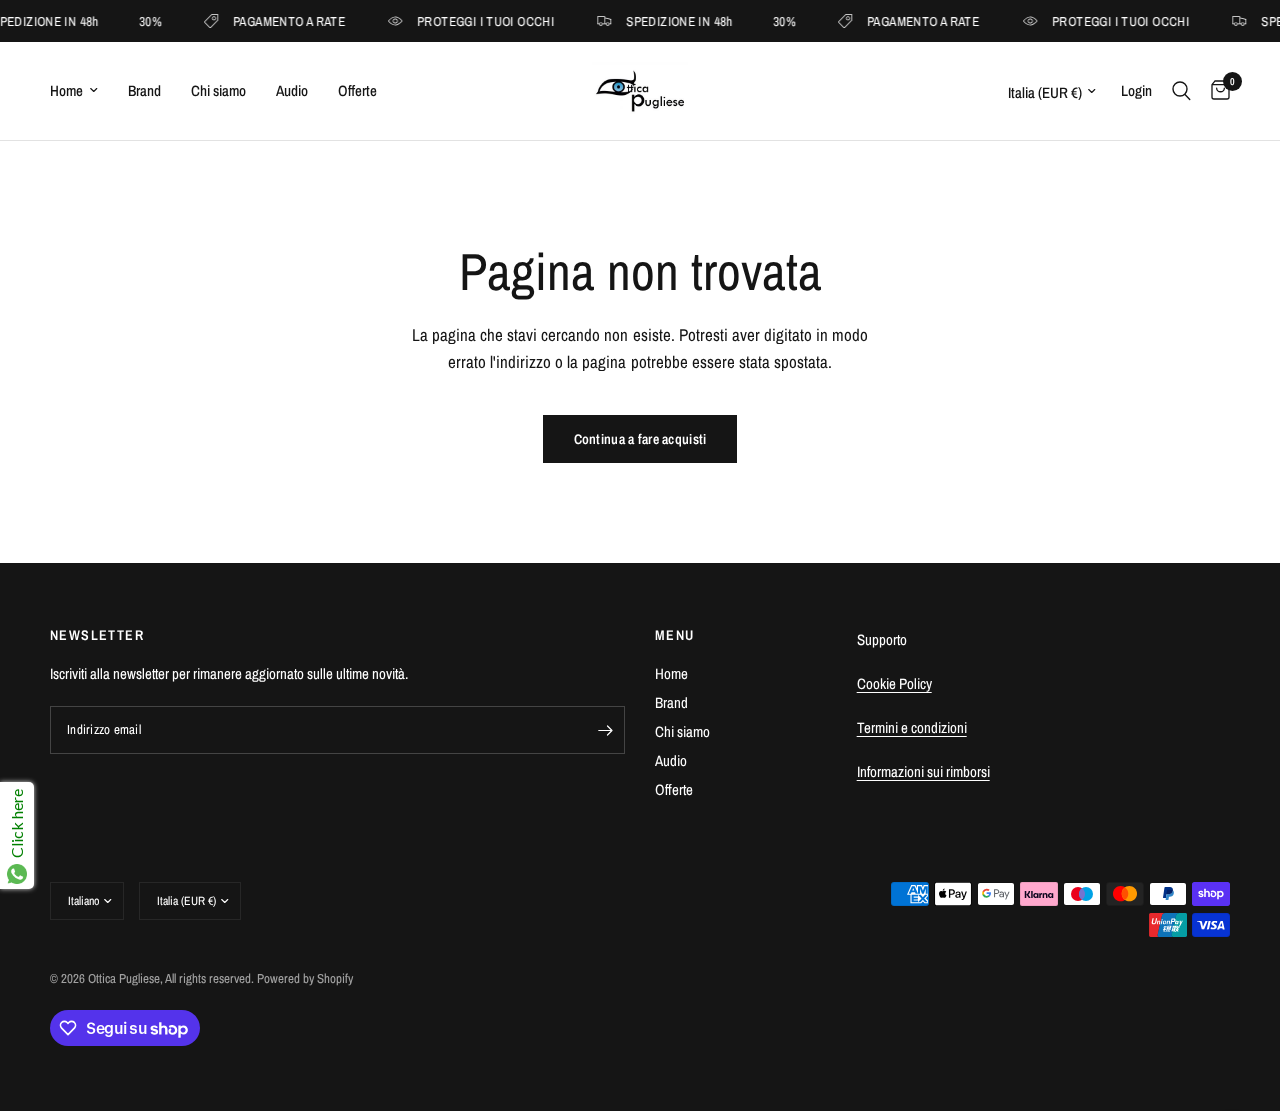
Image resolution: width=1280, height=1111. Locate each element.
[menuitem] (81, 91)
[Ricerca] (1181, 91)
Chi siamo (218, 90)
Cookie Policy (894, 683)
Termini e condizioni (912, 727)
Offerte (357, 90)
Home (66, 90)
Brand (144, 90)
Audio (292, 90)
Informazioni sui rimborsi (923, 771)
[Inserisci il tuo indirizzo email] (605, 730)
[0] (1215, 91)
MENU (675, 635)
